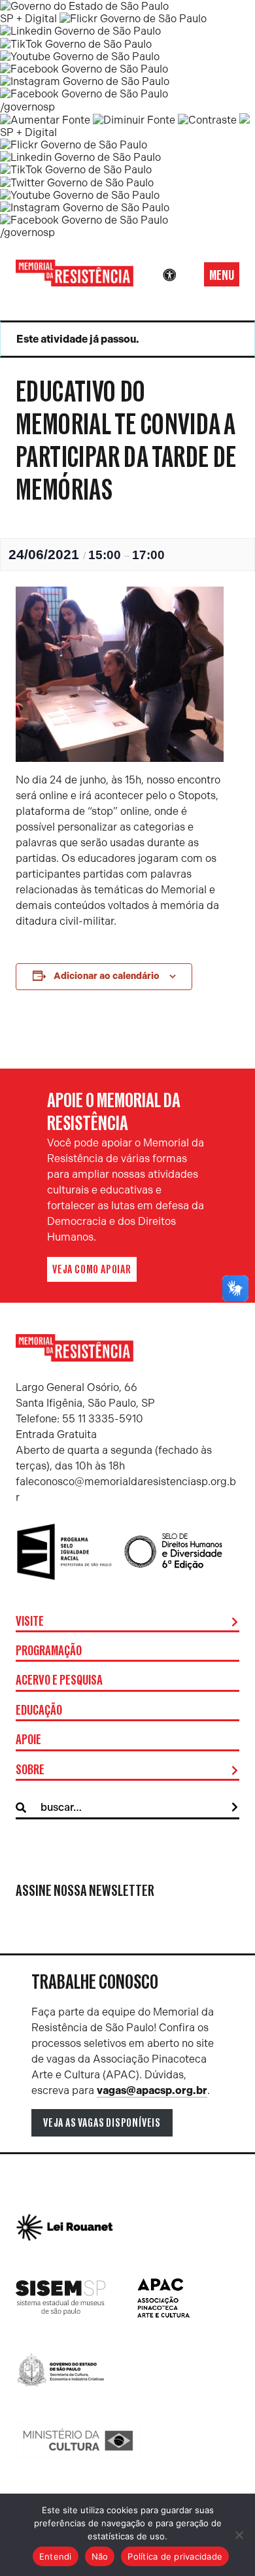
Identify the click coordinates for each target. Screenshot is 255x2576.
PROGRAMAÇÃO (49, 1651)
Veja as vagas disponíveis (102, 2123)
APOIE (28, 1740)
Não (100, 2556)
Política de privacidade (175, 2556)
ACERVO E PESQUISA (59, 1681)
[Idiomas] (188, 275)
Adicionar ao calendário (107, 976)
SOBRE (30, 1770)
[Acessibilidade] (169, 275)
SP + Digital (28, 19)
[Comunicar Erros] (245, 120)
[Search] (235, 1808)
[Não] (239, 2535)
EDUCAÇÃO (39, 1711)
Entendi (56, 2556)
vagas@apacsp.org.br (152, 2090)
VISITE (30, 1622)
